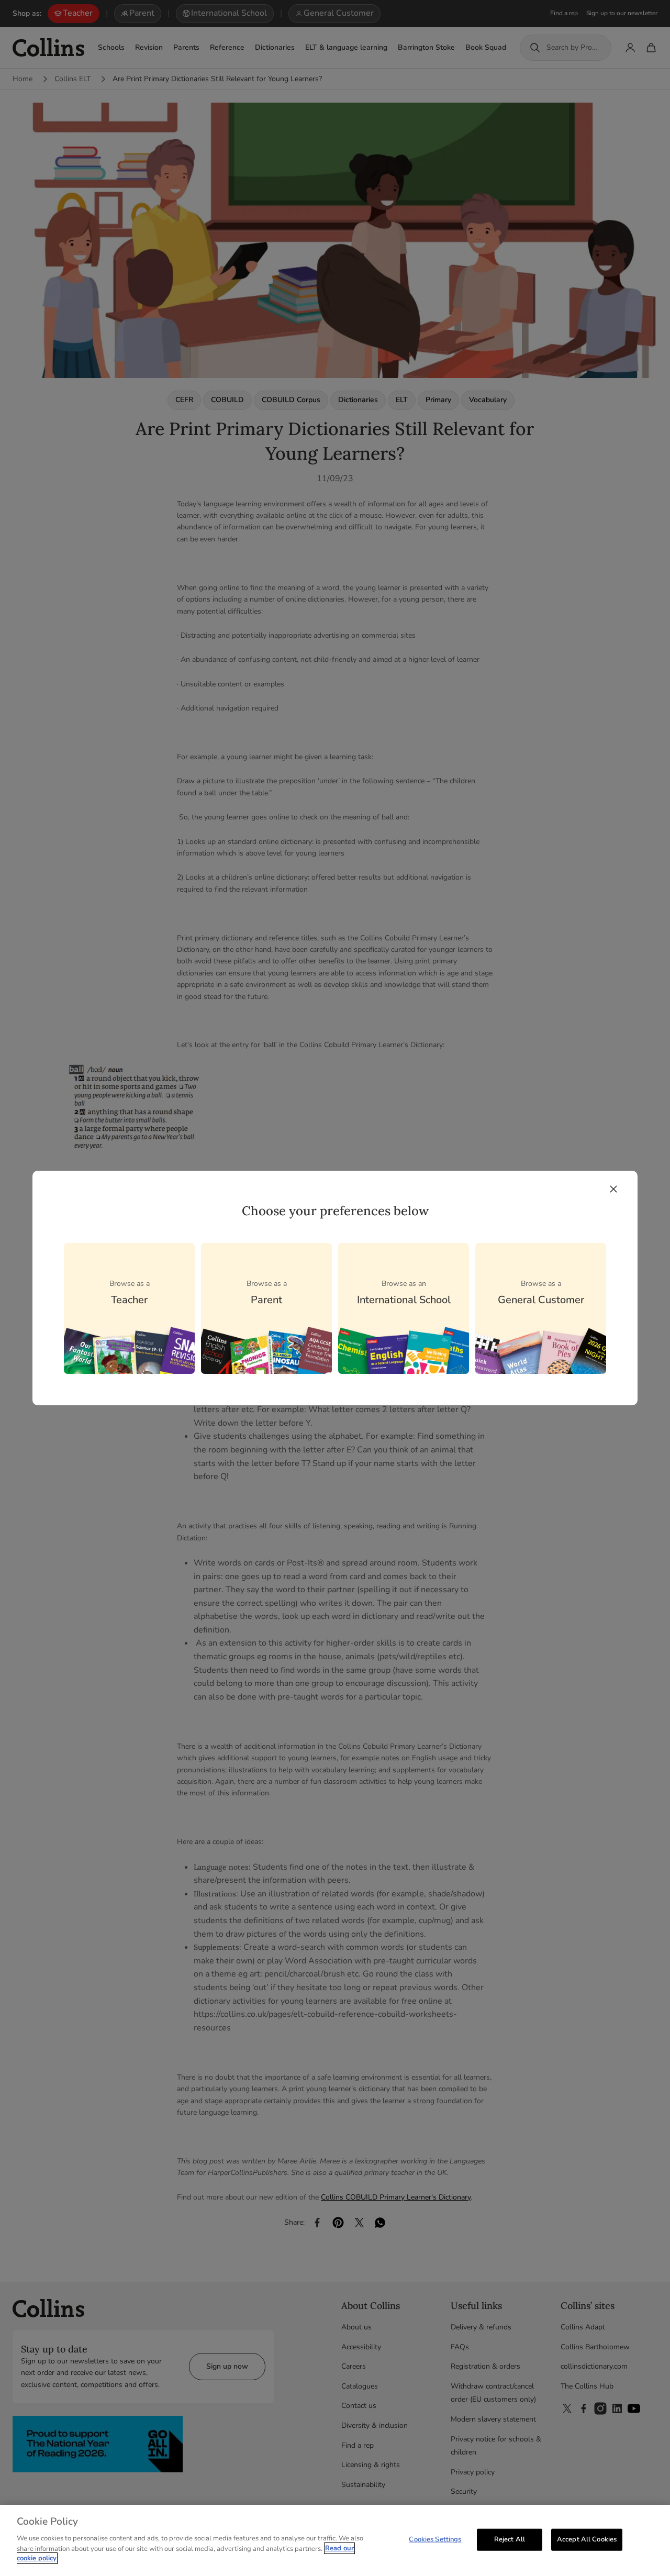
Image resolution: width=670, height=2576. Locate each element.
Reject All (510, 2539)
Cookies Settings (435, 2539)
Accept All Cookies (587, 2539)
